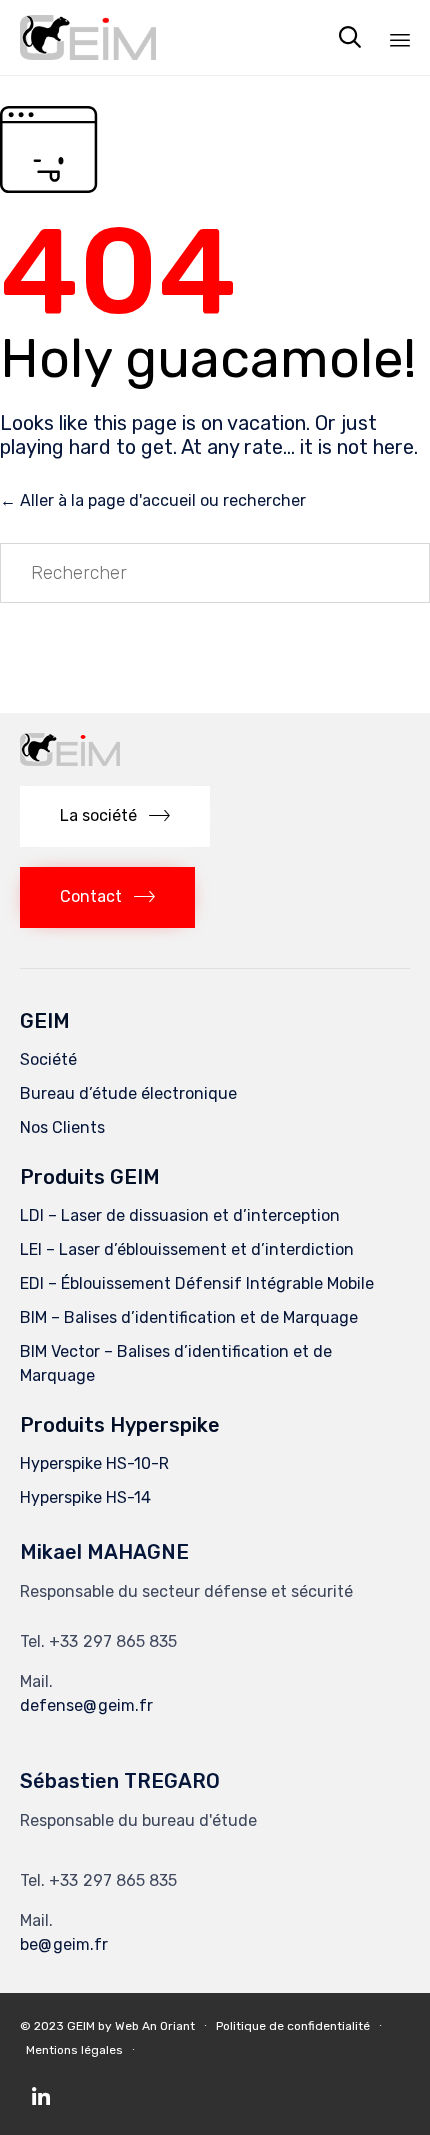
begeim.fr (64, 1944)
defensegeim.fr (86, 1705)
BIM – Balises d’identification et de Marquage (189, 1317)
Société (48, 1059)
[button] (115, 816)
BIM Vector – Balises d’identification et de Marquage (176, 1363)
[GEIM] (88, 37)
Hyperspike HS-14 (85, 1497)
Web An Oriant (155, 2026)
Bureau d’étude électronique (128, 1093)
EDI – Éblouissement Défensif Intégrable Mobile (197, 1283)
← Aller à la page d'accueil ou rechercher (153, 500)
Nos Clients (62, 1127)
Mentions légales (74, 2050)
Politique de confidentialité (293, 2026)
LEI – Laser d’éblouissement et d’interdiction (187, 1249)
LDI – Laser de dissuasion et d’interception (180, 1215)
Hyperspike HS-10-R (94, 1463)
